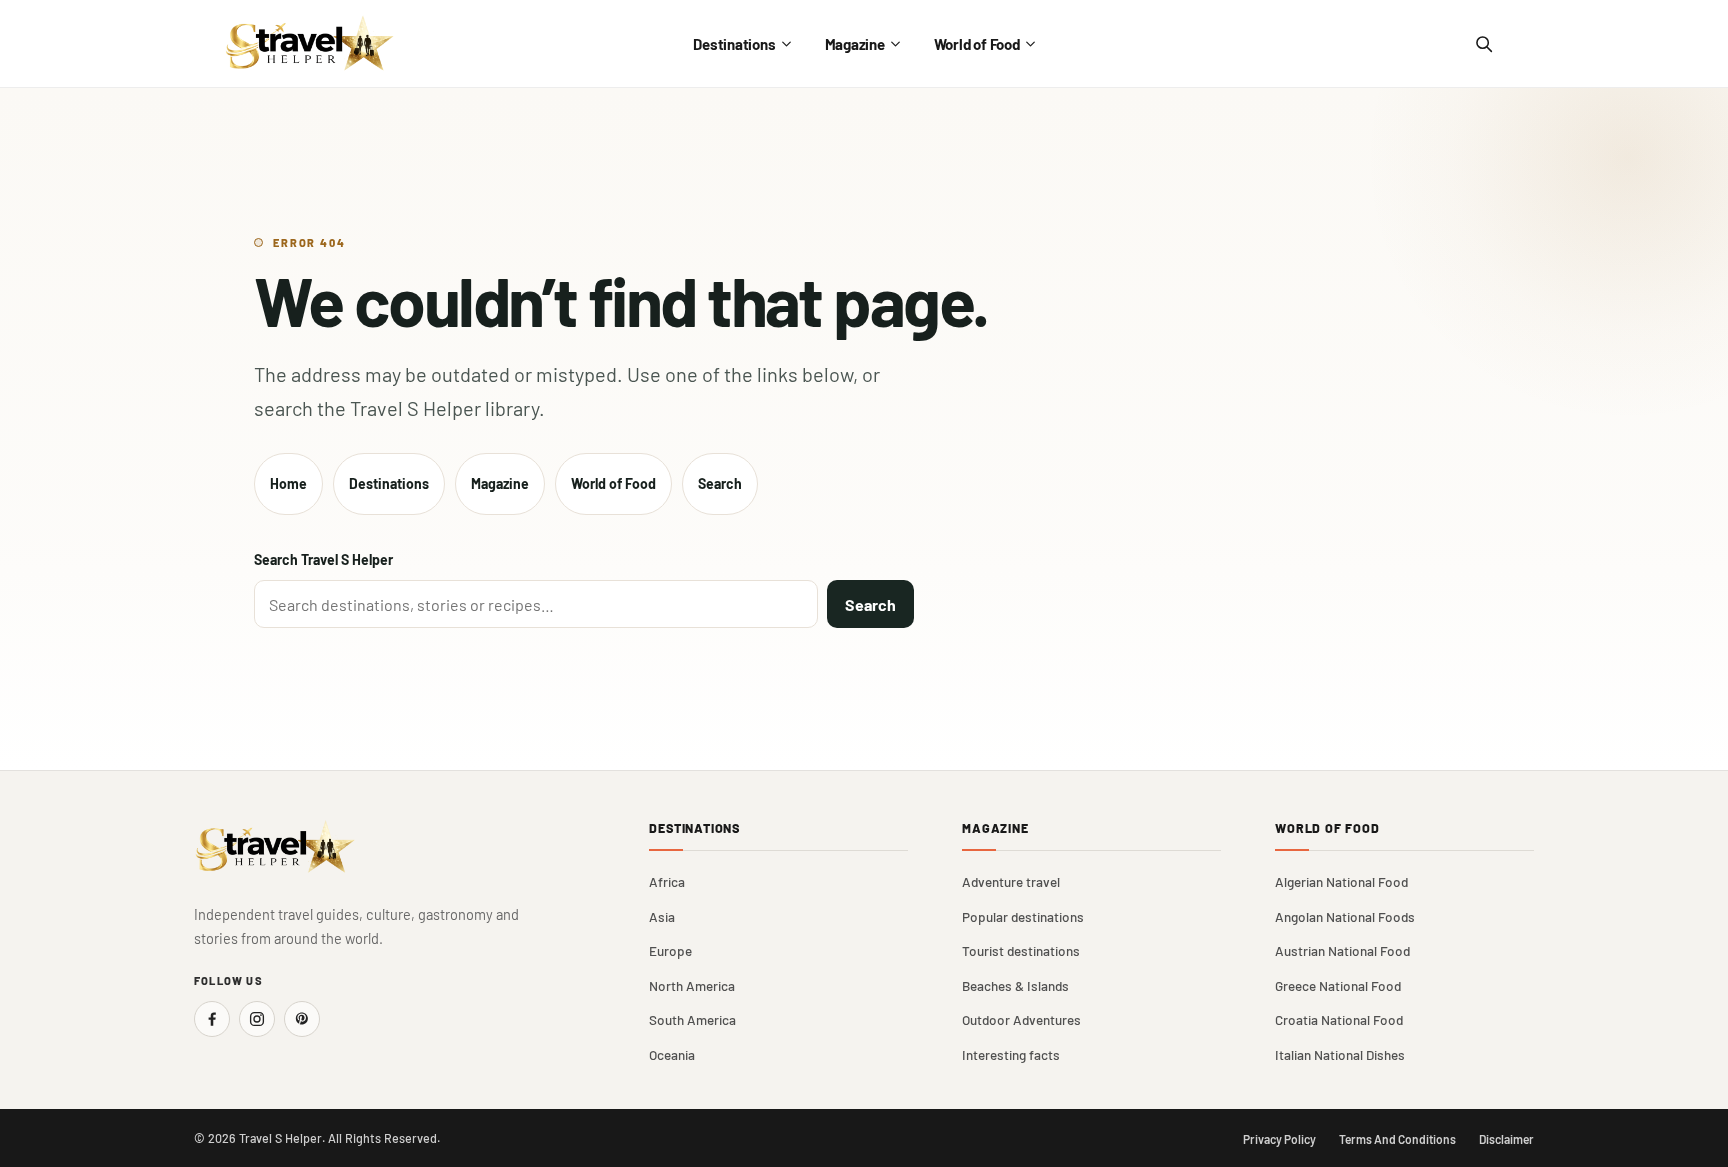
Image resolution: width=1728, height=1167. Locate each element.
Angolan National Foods (1345, 916)
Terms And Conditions (1397, 1139)
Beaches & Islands (1015, 985)
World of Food (977, 44)
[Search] (1483, 44)
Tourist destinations (1021, 950)
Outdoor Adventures (1021, 1019)
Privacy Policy (1279, 1139)
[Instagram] (257, 1019)
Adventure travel (1011, 881)
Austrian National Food (1342, 950)
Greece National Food (1338, 985)
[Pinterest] (302, 1019)
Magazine (855, 44)
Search (720, 483)
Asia (662, 916)
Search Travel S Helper (323, 559)
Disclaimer (1506, 1139)
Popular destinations (1023, 916)
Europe (670, 950)
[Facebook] (212, 1019)
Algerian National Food (1341, 881)
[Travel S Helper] (310, 43)
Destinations (734, 44)
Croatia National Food (1339, 1019)
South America (692, 1019)
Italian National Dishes (1340, 1054)
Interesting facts (1011, 1054)
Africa (667, 881)
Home (288, 483)
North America (692, 985)
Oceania (672, 1054)
